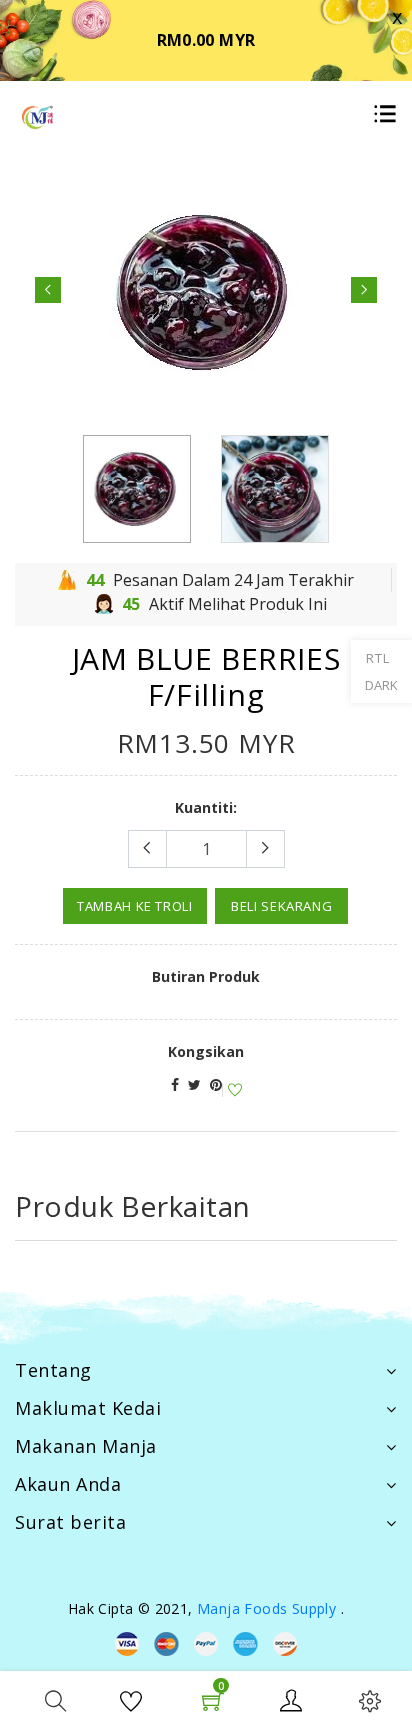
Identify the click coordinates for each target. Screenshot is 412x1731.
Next (364, 290)
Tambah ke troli (135, 906)
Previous (48, 290)
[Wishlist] (232, 1090)
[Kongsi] (175, 1084)
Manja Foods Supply (266, 1608)
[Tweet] (194, 1084)
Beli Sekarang (281, 906)
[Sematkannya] (216, 1084)
